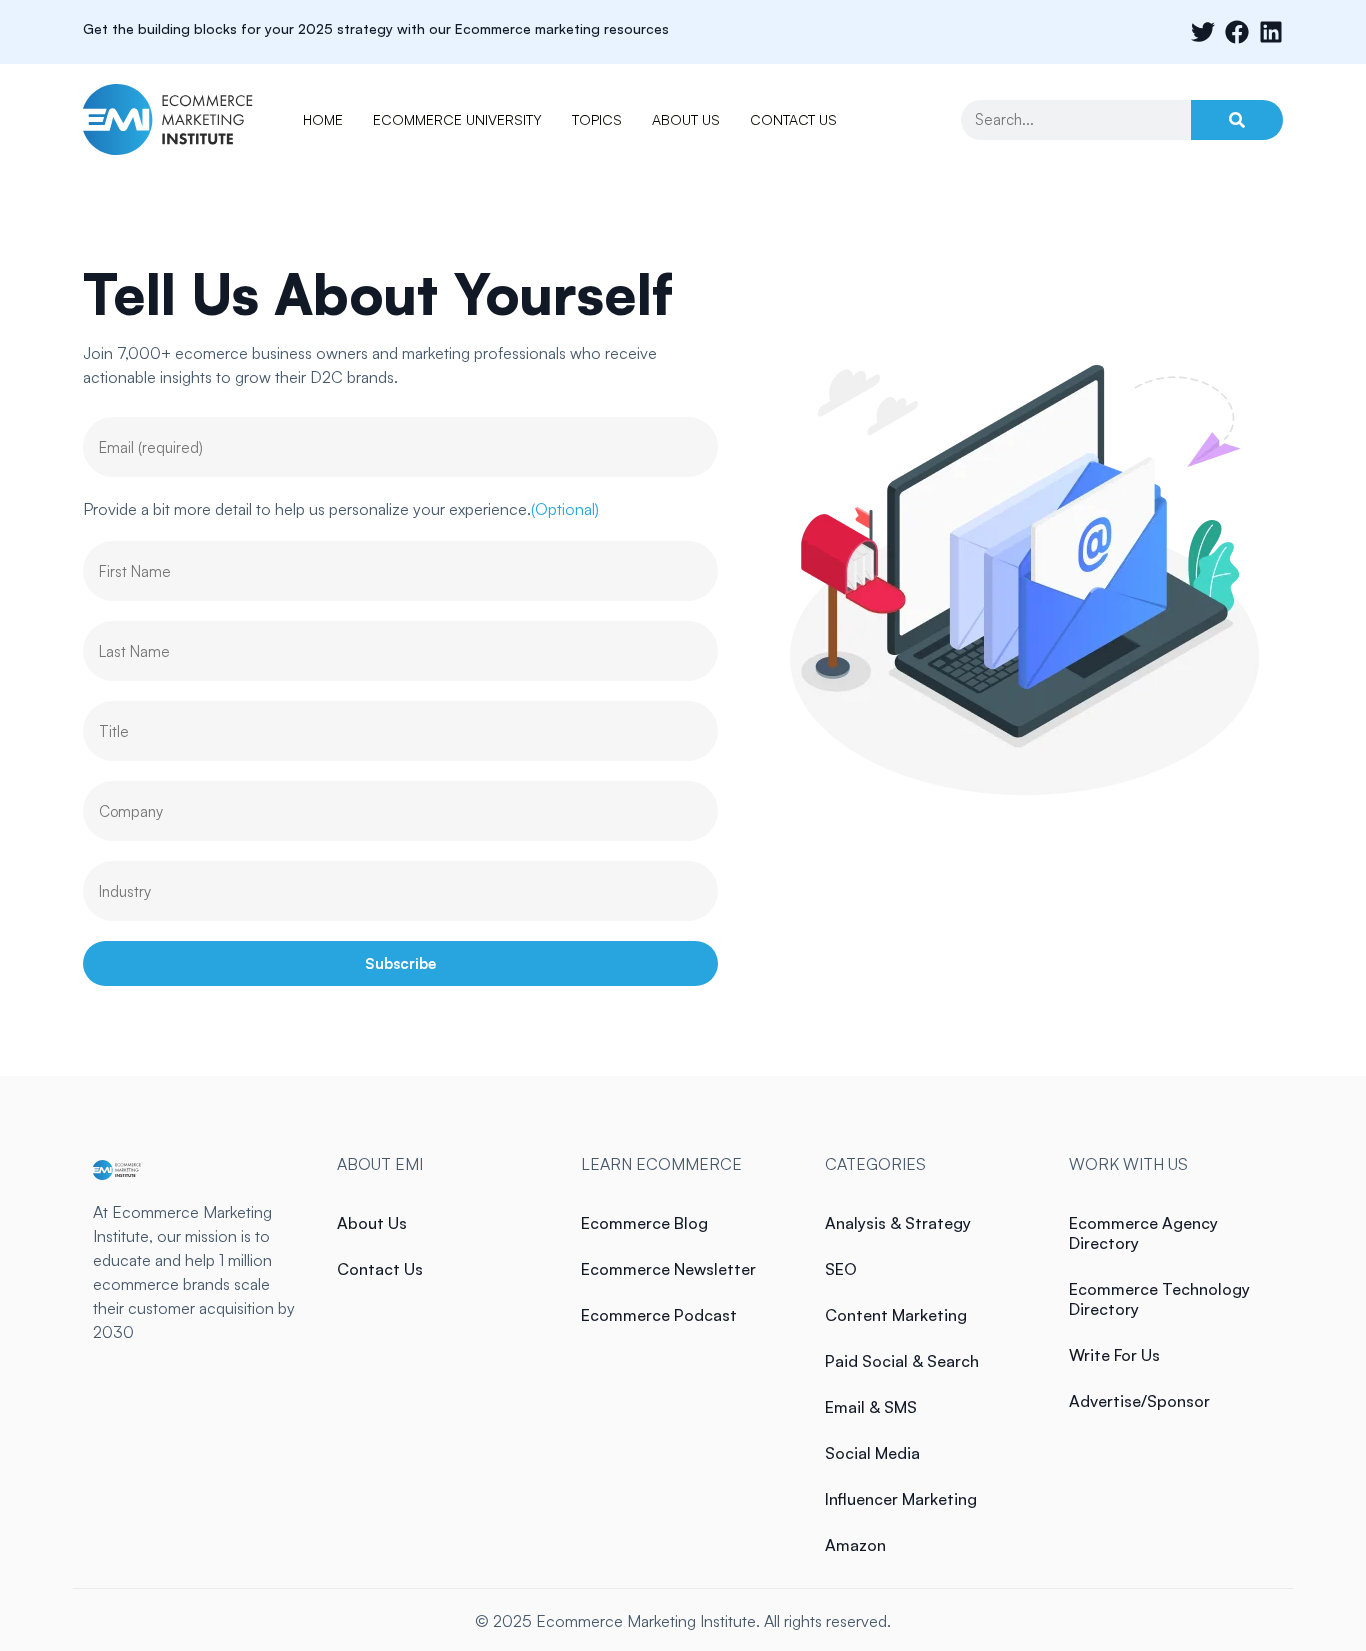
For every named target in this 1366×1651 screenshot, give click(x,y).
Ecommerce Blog (644, 1223)
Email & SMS (871, 1407)
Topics (597, 119)
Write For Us (1114, 1355)
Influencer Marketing (901, 1499)
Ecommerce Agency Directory (1143, 1233)
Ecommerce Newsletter (668, 1269)
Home (323, 119)
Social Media (872, 1453)
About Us (686, 119)
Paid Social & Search (902, 1361)
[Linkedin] (1271, 32)
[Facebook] (1237, 32)
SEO (841, 1269)
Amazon (855, 1545)
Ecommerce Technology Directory (1159, 1299)
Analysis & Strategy (898, 1223)
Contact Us (793, 119)
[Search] (1237, 120)
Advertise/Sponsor (1139, 1401)
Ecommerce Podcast (659, 1315)
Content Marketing (896, 1315)
